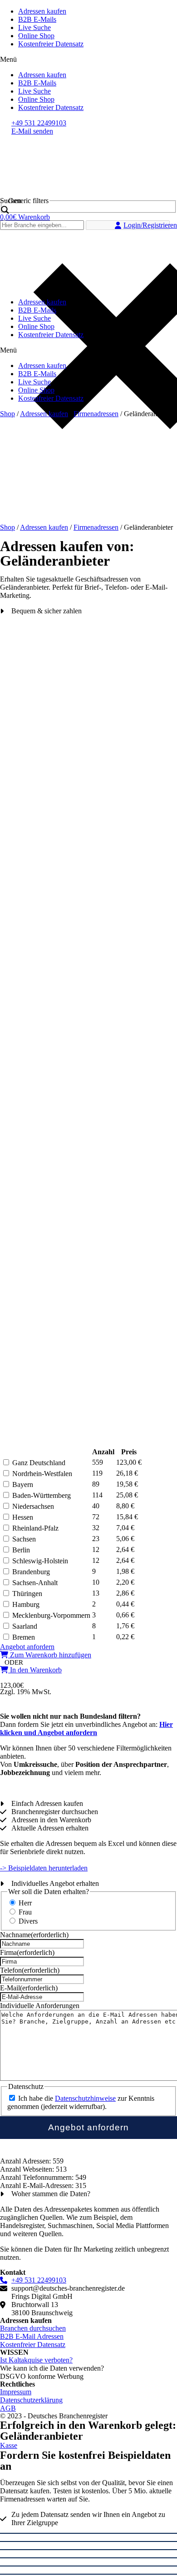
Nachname (34, 1935)
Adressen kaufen (42, 11)
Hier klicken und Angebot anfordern (86, 1728)
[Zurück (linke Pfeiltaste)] (88, 2566)
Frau (25, 1912)
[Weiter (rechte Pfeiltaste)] (88, 2574)
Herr (25, 1903)
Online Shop (36, 36)
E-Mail (29, 1988)
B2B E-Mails (37, 19)
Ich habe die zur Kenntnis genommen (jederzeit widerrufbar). (81, 2102)
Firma (27, 1952)
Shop (7, 414)
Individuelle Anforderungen (40, 2006)
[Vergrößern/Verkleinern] (88, 2558)
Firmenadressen (96, 414)
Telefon (30, 1970)
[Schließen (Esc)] (88, 2533)
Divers (28, 1921)
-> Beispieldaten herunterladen (44, 1868)
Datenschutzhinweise (85, 2098)
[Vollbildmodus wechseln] (88, 2550)
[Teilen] (88, 2541)
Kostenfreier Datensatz (51, 44)
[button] (88, 60)
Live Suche (34, 27)
